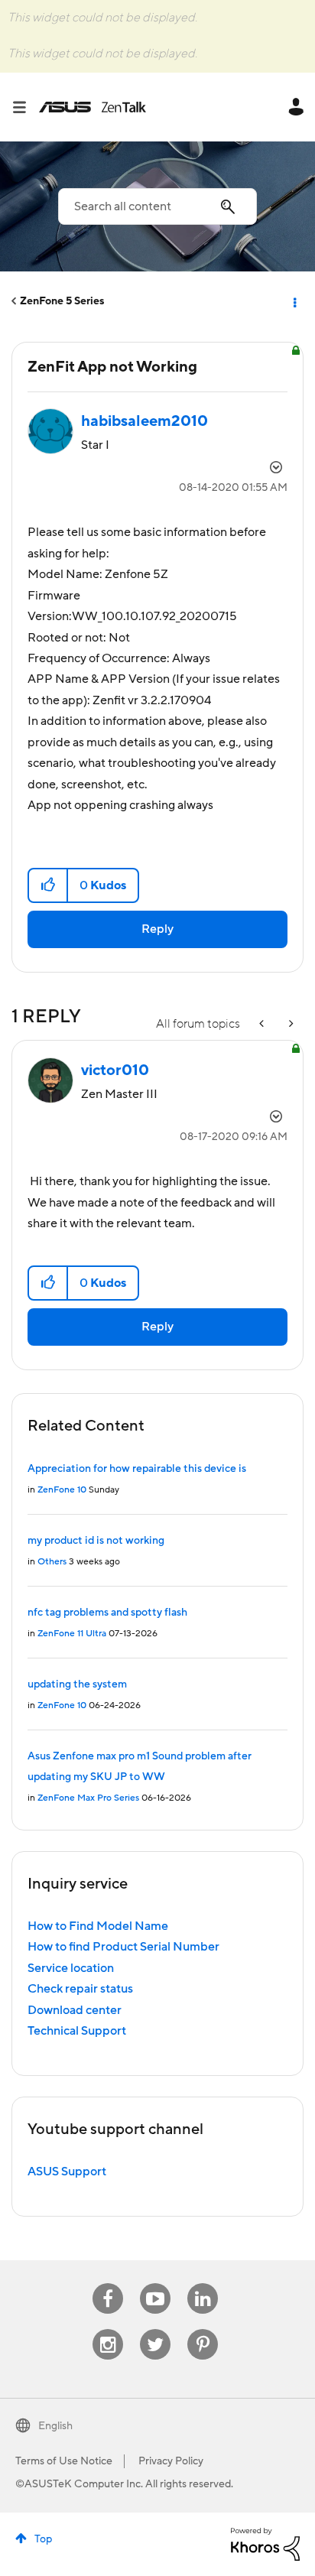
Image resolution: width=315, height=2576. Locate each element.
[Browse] (25, 107)
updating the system (77, 1684)
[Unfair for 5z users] (290, 1024)
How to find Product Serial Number (123, 1947)
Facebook (108, 2284)
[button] (49, 885)
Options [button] (294, 301)
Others (52, 1562)
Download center (75, 2010)
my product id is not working (96, 1541)
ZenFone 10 (62, 1490)
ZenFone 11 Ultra (72, 1634)
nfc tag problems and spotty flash (107, 1613)
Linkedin (203, 2284)
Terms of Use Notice (64, 2461)
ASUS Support (67, 2172)
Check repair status (80, 1989)
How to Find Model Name (98, 1926)
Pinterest (203, 2329)
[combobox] (157, 206)
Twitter (156, 2329)
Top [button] (43, 2539)
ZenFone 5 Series (62, 301)
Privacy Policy (171, 2461)
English (55, 2426)
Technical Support (77, 2031)
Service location (71, 1968)
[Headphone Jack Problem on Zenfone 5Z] (263, 1024)
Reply (157, 929)
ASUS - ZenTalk (93, 107)
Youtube (155, 2284)
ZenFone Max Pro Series (88, 1798)
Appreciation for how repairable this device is (137, 1469)
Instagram (108, 2329)
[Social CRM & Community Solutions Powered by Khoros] (265, 2543)
